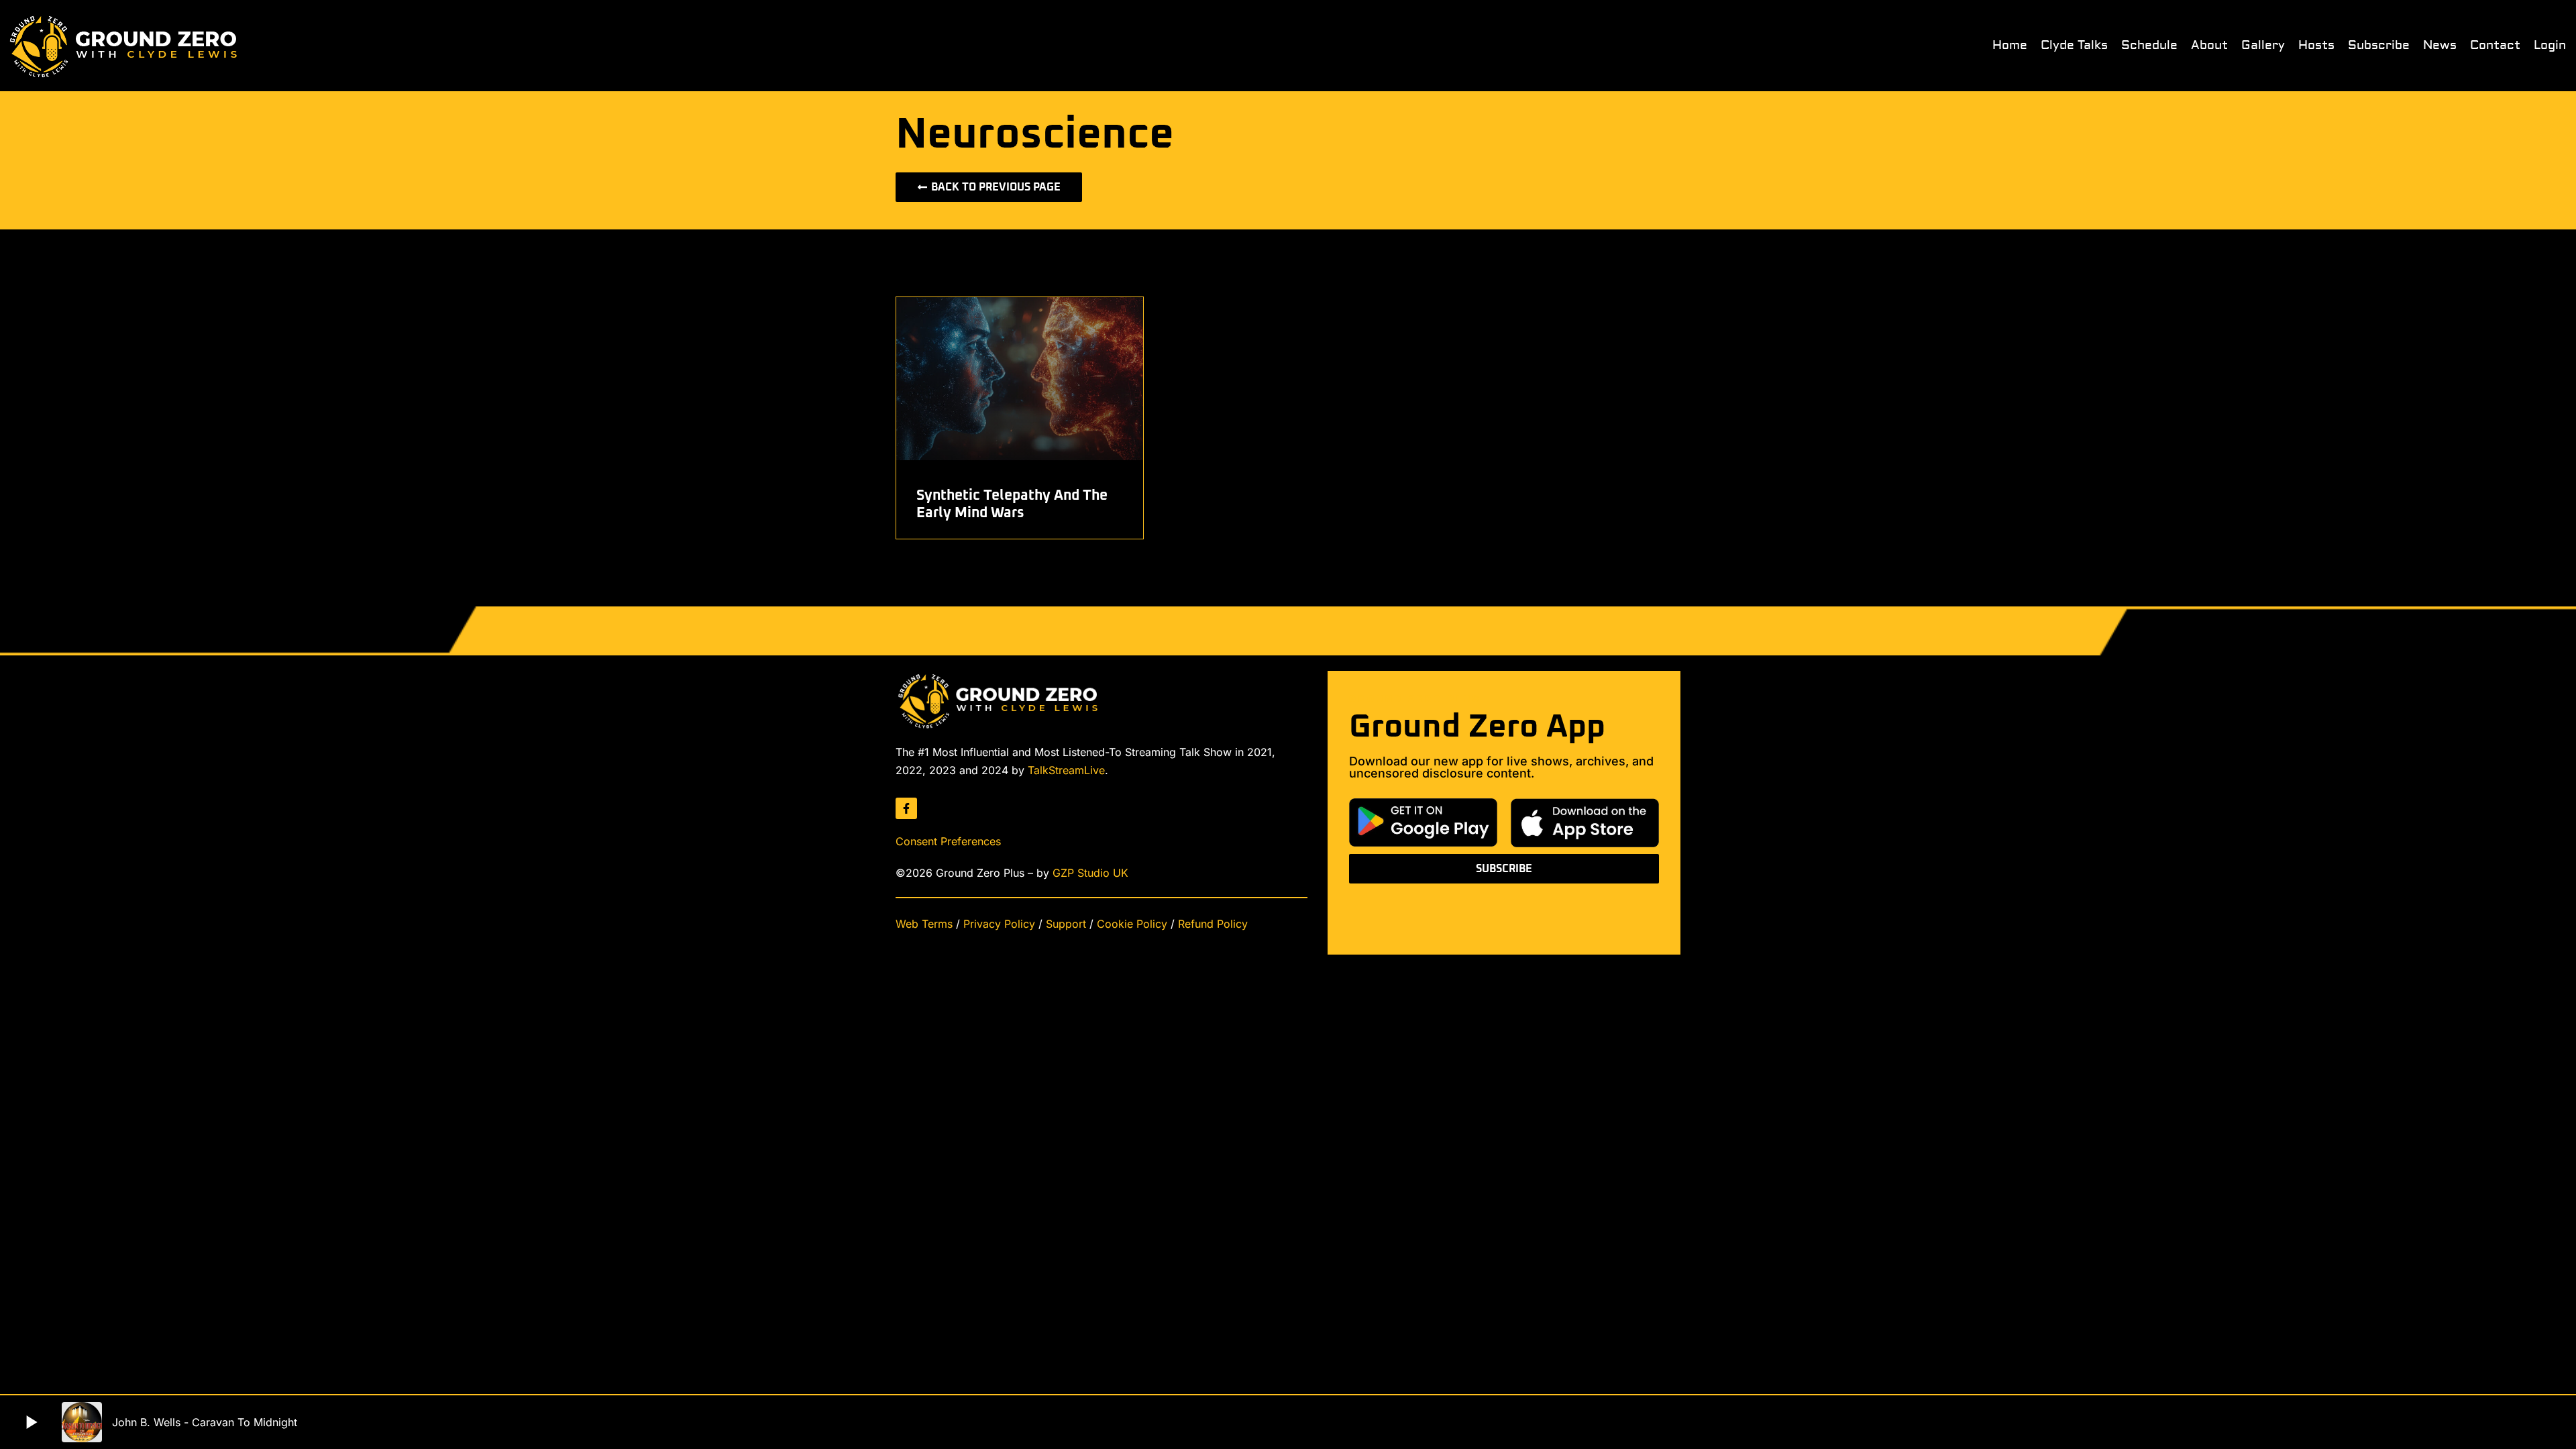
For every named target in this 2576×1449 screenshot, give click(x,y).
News (2440, 46)
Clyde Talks (2074, 46)
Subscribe (2379, 46)
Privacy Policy (999, 924)
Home (2010, 46)
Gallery (2263, 46)
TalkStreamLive (1066, 770)
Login (2550, 46)
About (2209, 46)
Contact (2495, 46)
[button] (31, 1422)
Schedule (2149, 46)
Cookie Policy (1132, 924)
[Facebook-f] (906, 808)
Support (1066, 924)
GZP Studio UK (1090, 873)
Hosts (2316, 46)
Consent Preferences (948, 841)
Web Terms (924, 924)
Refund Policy (1213, 924)
